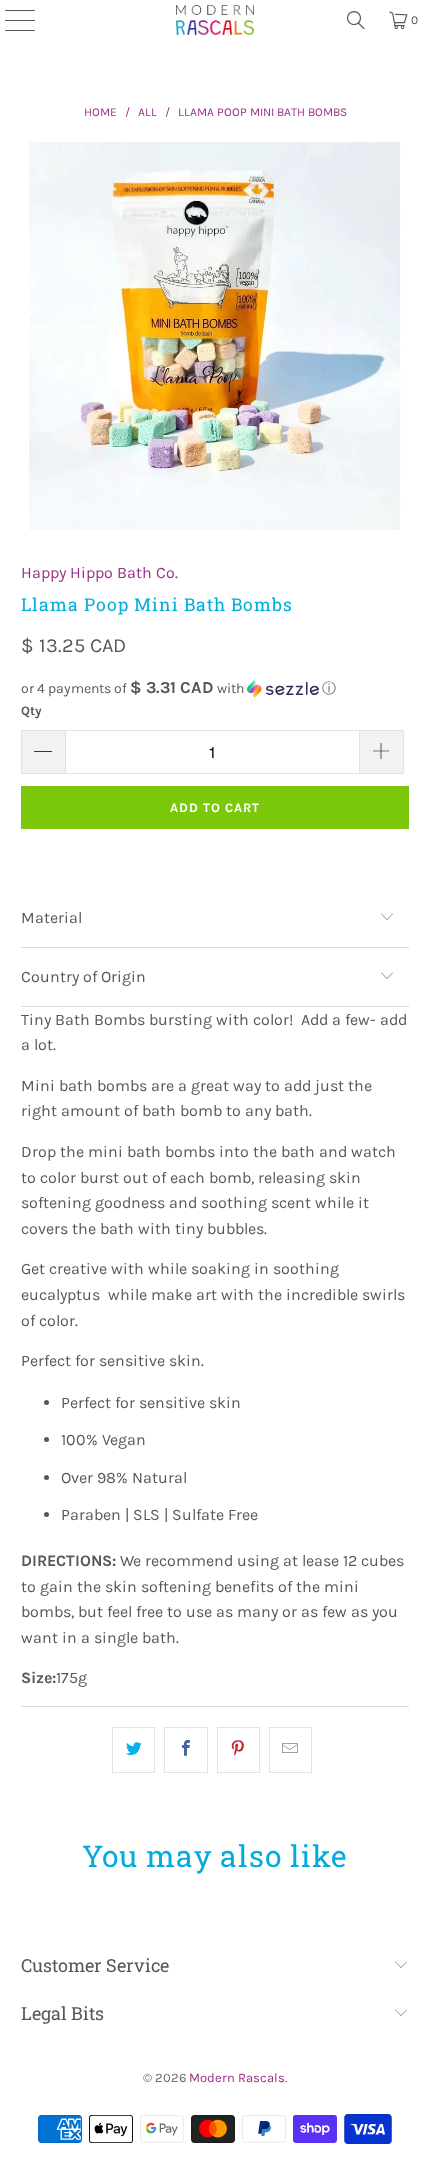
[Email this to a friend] (290, 1750)
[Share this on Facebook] (185, 1750)
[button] (215, 688)
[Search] (356, 20)
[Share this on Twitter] (133, 1750)
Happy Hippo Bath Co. (99, 572)
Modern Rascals (237, 2077)
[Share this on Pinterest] (238, 1750)
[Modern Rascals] (215, 20)
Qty (31, 710)
